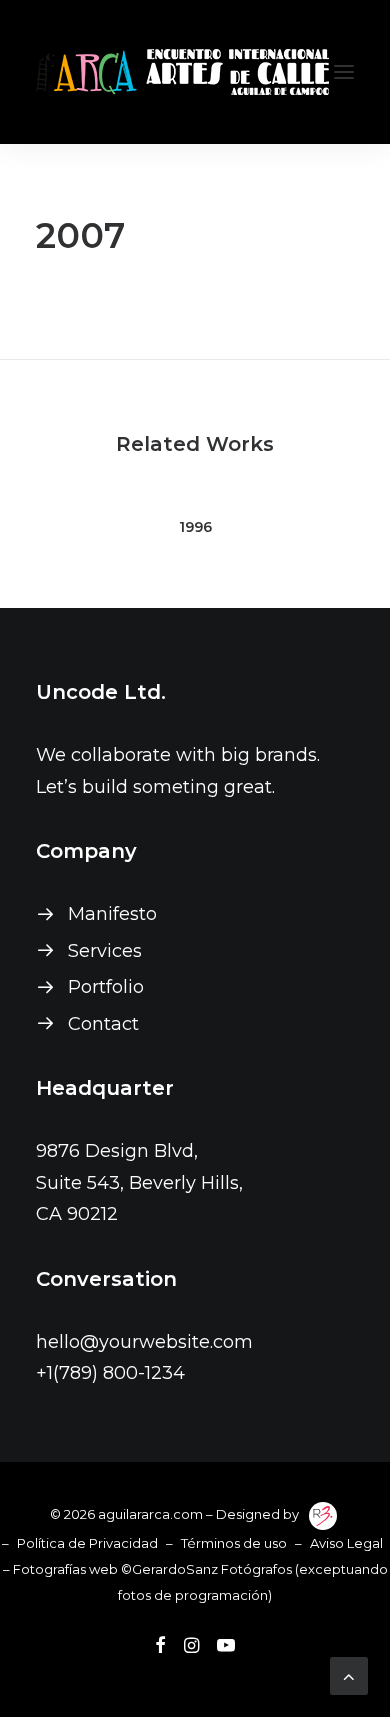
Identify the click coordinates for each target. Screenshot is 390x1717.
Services (105, 951)
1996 (195, 527)
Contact (103, 1024)
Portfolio (106, 987)
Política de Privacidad (87, 1543)
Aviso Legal (346, 1543)
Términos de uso (234, 1543)
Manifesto (112, 914)
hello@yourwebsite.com (144, 1342)
